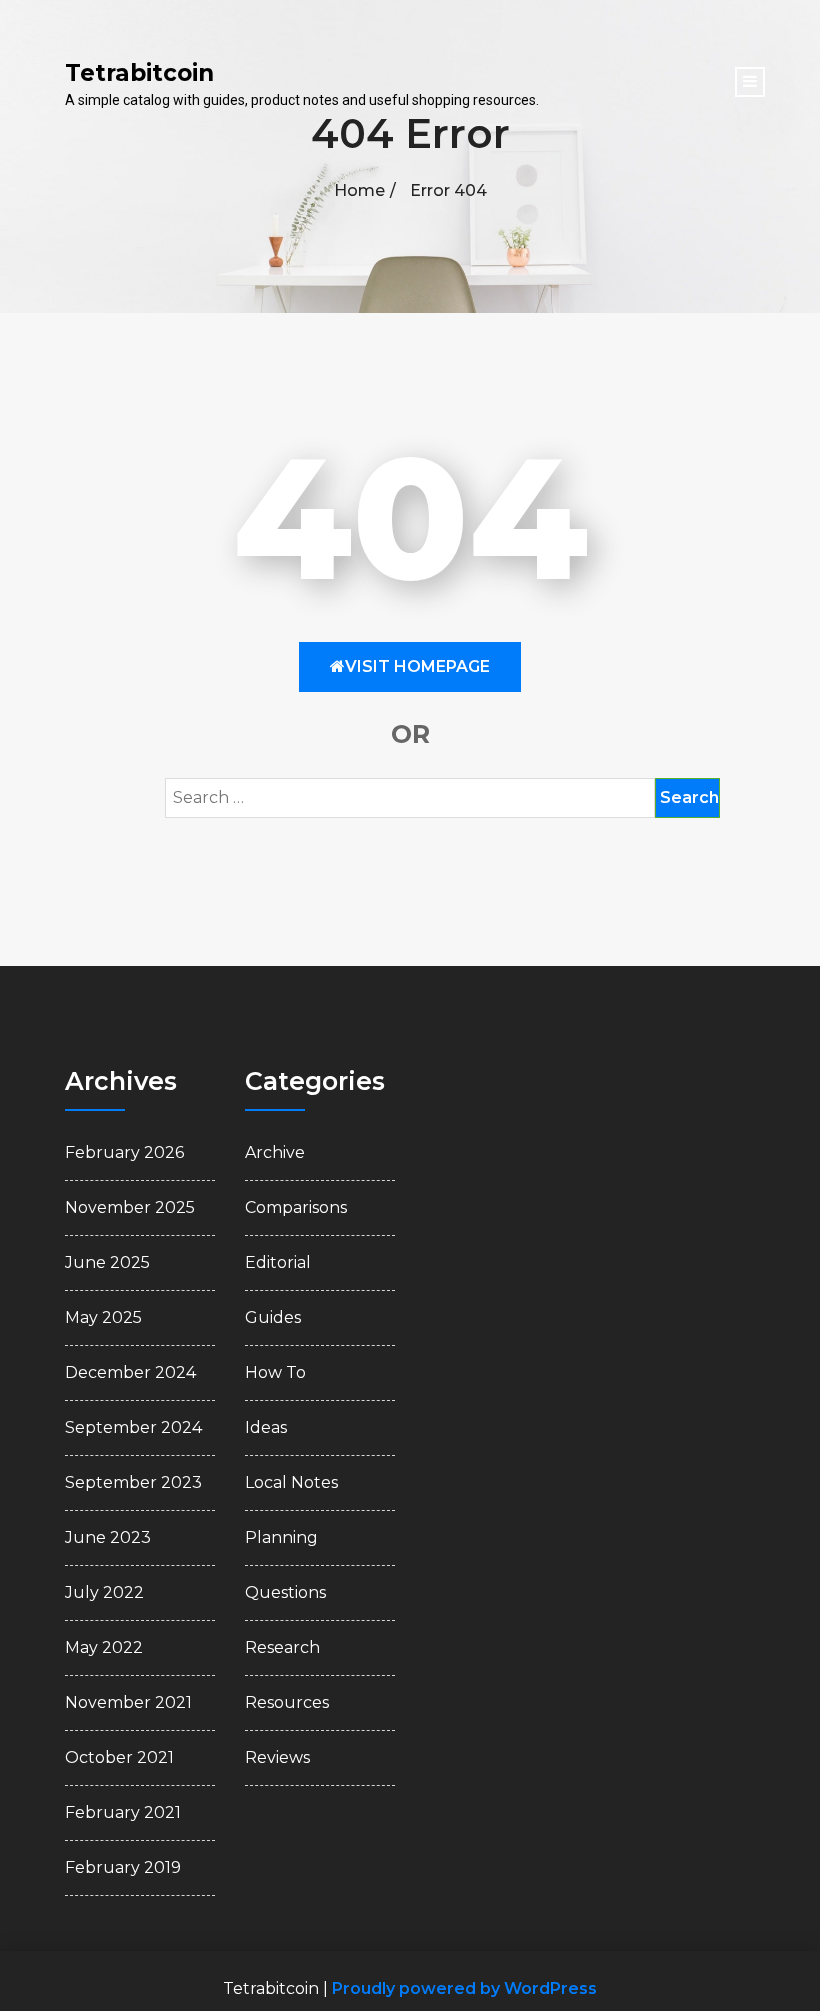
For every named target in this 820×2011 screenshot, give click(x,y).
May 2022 (104, 1647)
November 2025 (130, 1207)
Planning (281, 1537)
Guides (273, 1317)
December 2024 (130, 1372)
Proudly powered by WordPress (464, 1988)
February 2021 (123, 1812)
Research (282, 1647)
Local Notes (291, 1482)
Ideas (266, 1427)
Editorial (278, 1262)
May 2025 (103, 1317)
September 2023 (133, 1482)
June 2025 (107, 1262)
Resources (287, 1702)
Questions (285, 1592)
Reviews (277, 1757)
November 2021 (128, 1702)
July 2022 (104, 1592)
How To (275, 1372)
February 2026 (124, 1152)
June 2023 (108, 1537)
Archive (275, 1152)
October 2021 (119, 1757)
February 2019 (123, 1867)
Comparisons (296, 1207)
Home (359, 190)
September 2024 (133, 1427)
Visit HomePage (417, 666)
